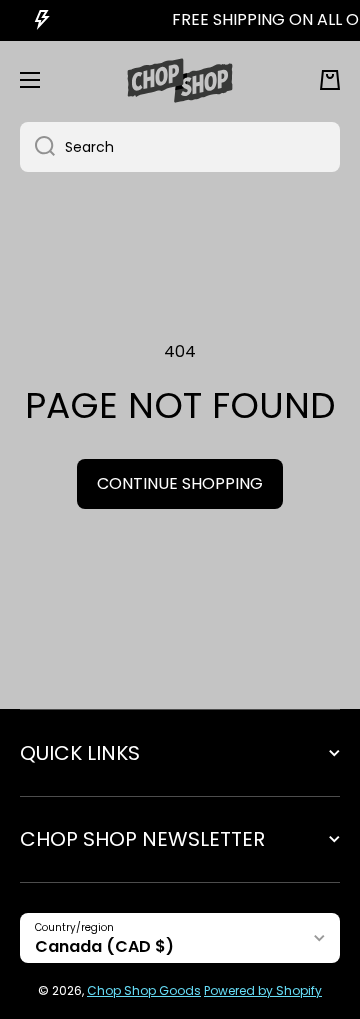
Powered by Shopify (263, 990)
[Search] (37, 147)
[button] (330, 80)
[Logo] (180, 80)
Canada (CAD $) (104, 946)
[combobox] (180, 147)
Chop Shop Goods (144, 990)
